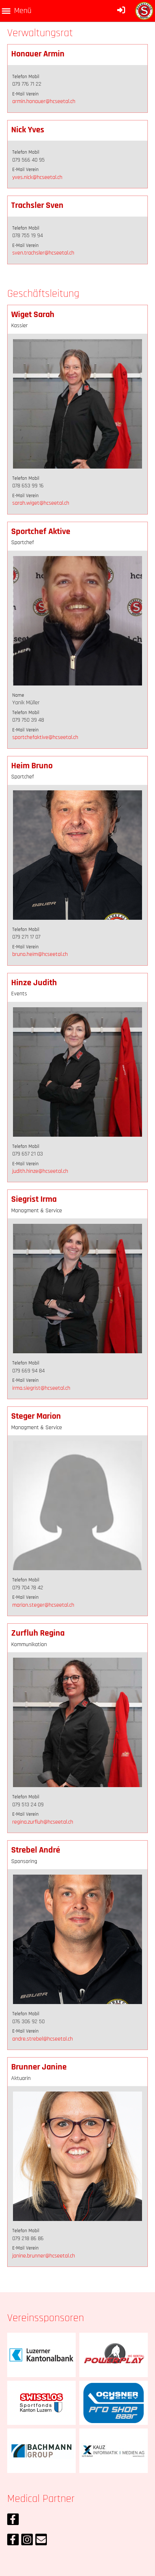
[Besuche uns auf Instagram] (27, 2542)
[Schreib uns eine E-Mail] (41, 2542)
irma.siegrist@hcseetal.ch (41, 1388)
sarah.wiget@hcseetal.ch (41, 503)
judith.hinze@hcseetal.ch (40, 1171)
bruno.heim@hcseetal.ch (40, 954)
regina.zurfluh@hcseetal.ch (43, 1822)
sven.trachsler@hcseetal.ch (43, 253)
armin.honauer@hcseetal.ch (44, 101)
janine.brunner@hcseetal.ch (44, 2256)
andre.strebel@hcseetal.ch (43, 2039)
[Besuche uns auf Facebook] (13, 2522)
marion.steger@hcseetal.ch (43, 1605)
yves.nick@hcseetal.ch (37, 177)
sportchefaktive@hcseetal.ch (45, 737)
